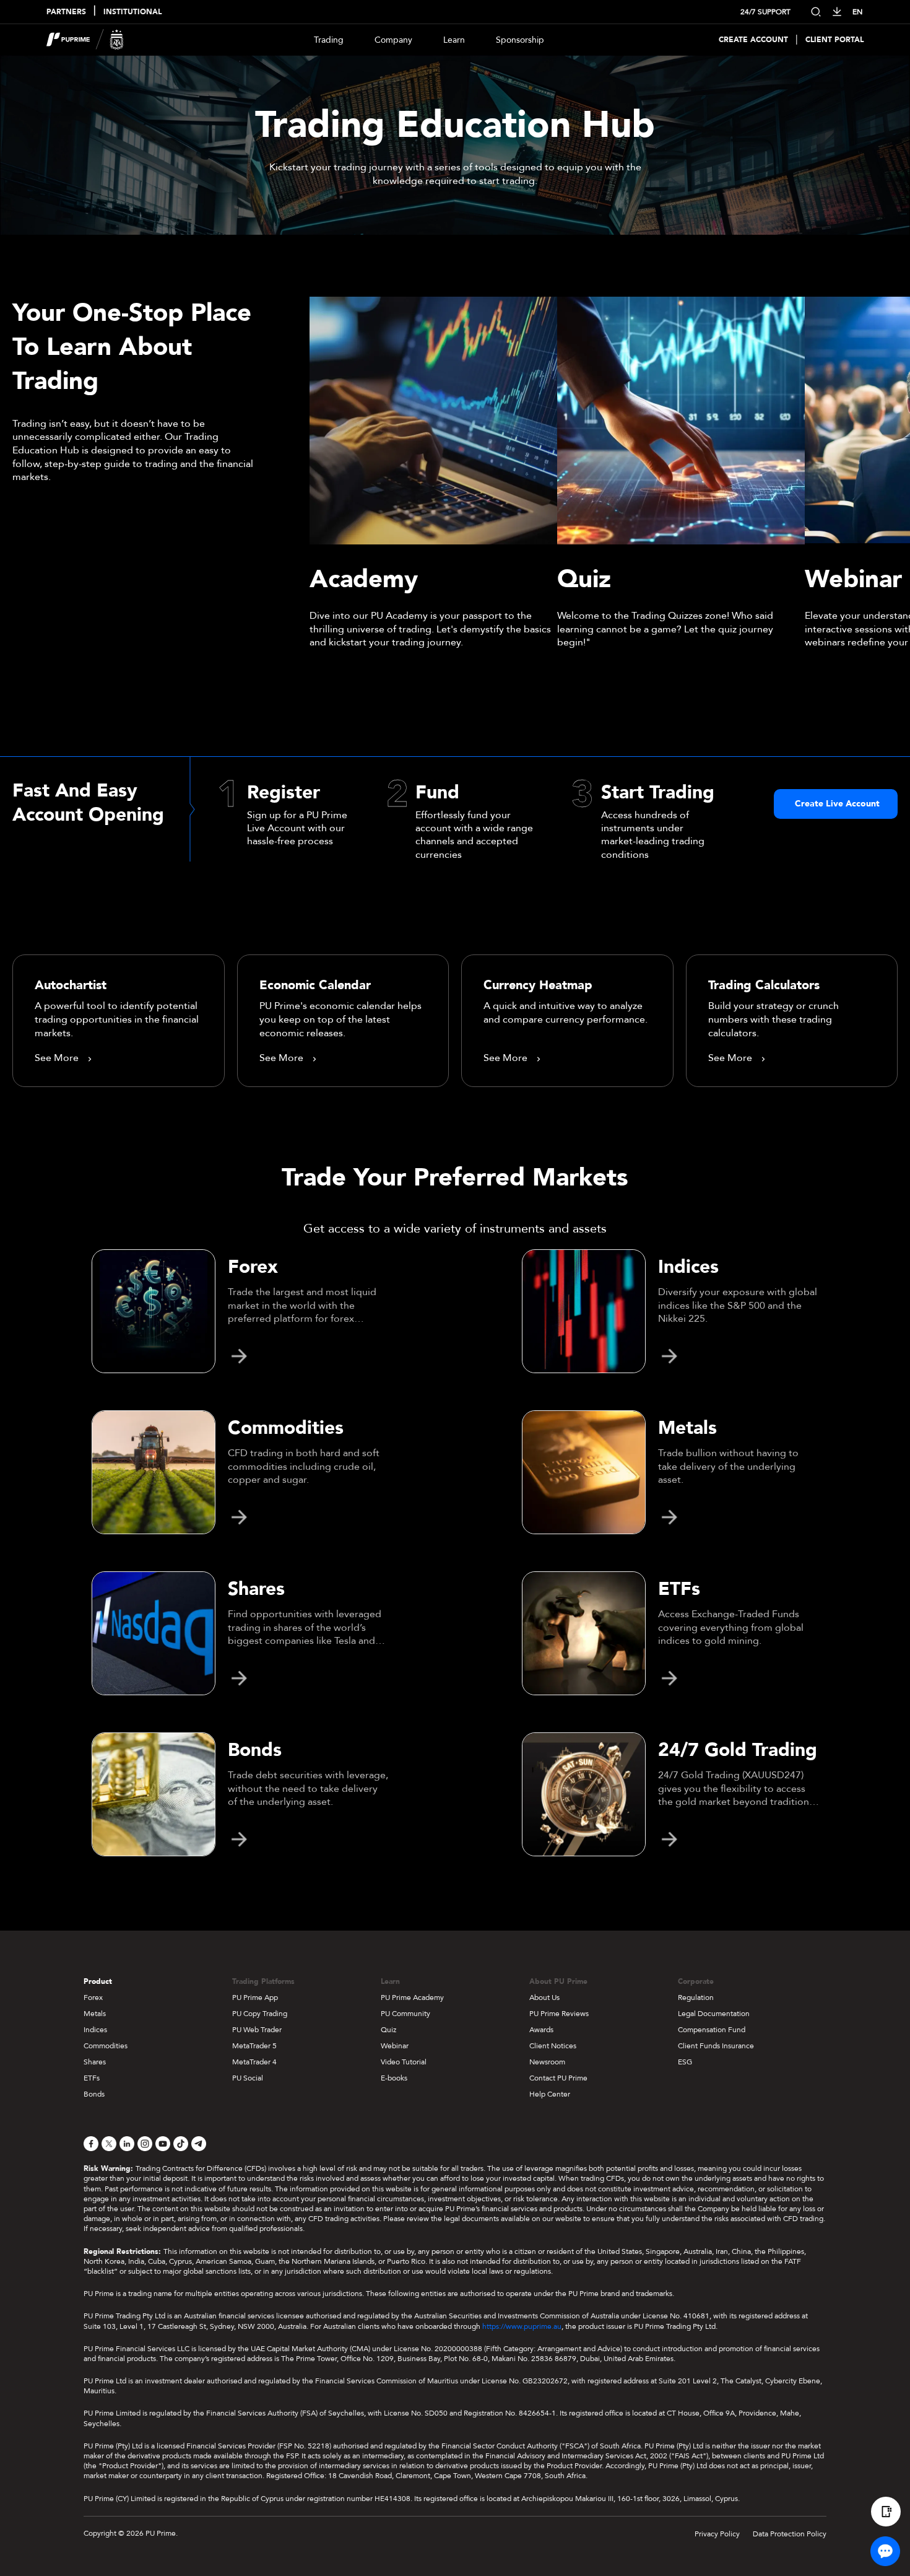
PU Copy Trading (260, 2014)
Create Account (753, 40)
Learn (454, 40)
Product (98, 1981)
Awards (541, 2030)
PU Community (405, 2014)
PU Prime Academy (412, 1997)
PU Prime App (255, 1997)
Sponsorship (520, 40)
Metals (95, 2014)
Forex (93, 1997)
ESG (685, 2062)
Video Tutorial (404, 2062)
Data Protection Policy (790, 2534)
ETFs (92, 2078)
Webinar (395, 2046)
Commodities (106, 2046)
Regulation (696, 1997)
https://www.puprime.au (522, 2326)
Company (393, 40)
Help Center (550, 2094)
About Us (544, 1997)
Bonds (94, 2094)
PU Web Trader (257, 2030)
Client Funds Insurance (716, 2046)
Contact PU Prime (558, 2078)
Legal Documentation (714, 2014)
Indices (95, 2030)
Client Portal (834, 40)
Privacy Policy (717, 2534)
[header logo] (85, 40)
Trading (329, 40)
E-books (394, 2078)
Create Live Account (837, 804)
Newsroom (547, 2062)
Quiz (388, 2030)
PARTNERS (66, 12)
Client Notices (553, 2046)
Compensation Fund (712, 2030)
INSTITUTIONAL (132, 12)
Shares (95, 2062)
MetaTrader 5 (254, 2046)
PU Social (248, 2078)
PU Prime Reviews (559, 2014)
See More (57, 1059)
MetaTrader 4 (254, 2062)
